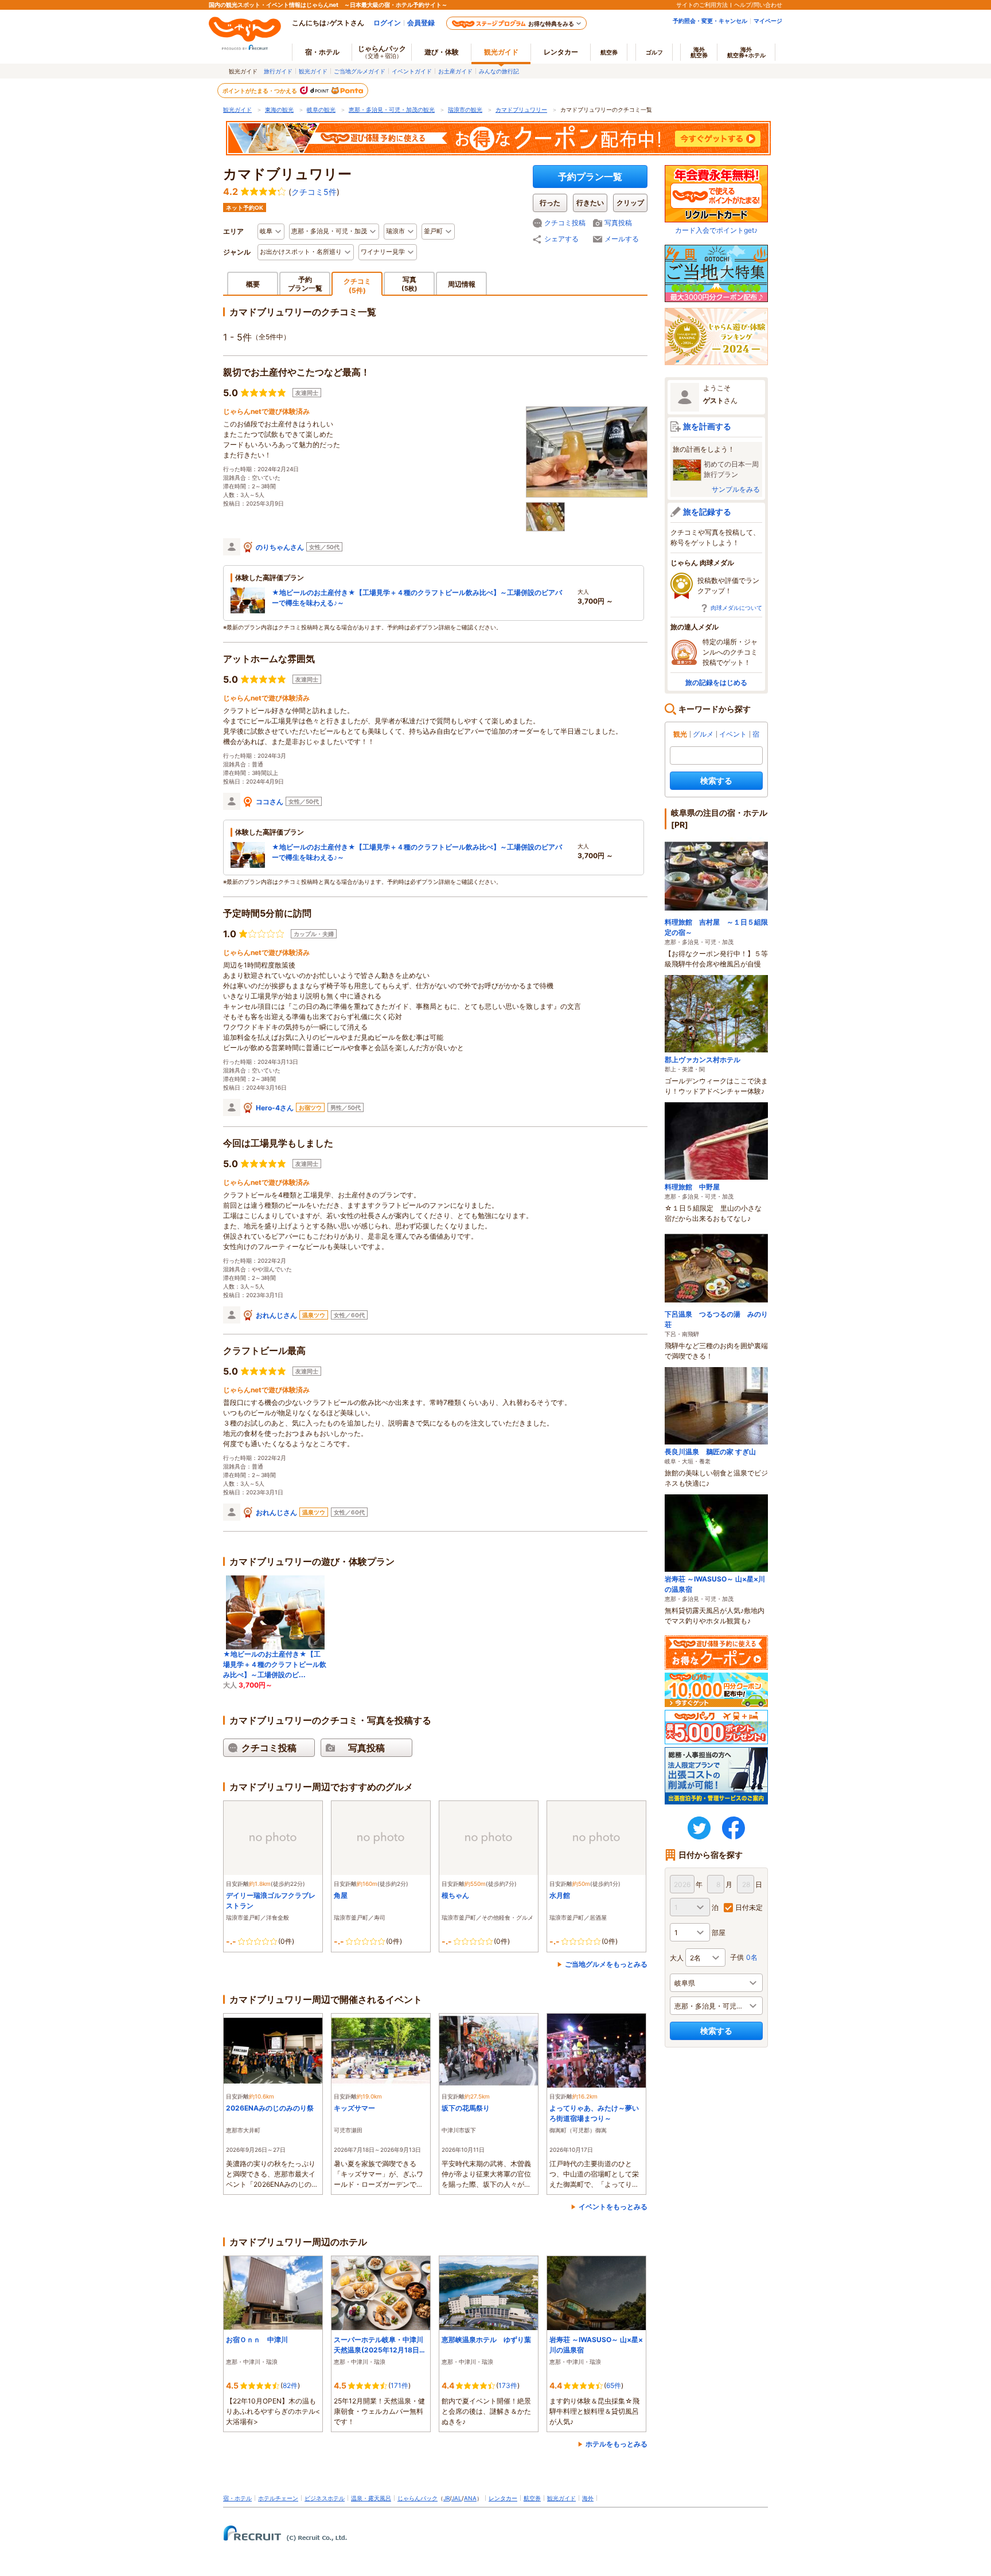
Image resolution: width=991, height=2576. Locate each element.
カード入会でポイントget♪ (716, 230)
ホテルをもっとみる (617, 2444)
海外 (699, 52)
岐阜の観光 (321, 109)
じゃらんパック (382, 52)
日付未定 (749, 1907)
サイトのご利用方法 (702, 5)
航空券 (609, 52)
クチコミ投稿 (565, 223)
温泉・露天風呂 (371, 2498)
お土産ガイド (455, 71)
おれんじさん (276, 1315)
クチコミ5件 (314, 192)
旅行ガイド (278, 71)
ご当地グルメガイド (360, 71)
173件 (508, 2385)
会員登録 (421, 23)
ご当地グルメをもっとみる (606, 1964)
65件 (614, 2385)
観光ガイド (313, 71)
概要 (253, 284)
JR (446, 2498)
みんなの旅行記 (499, 71)
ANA (470, 2498)
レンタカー (561, 52)
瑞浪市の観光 (465, 109)
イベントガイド (412, 71)
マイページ (768, 21)
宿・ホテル (237, 2498)
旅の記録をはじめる (716, 682)
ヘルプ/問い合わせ (758, 5)
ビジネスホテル (325, 2498)
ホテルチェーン (278, 2498)
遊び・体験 (442, 52)
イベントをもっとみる (613, 2207)
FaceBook (734, 1828)
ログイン (387, 23)
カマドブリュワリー (521, 109)
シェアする (561, 239)
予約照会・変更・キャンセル (710, 21)
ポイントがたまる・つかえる (260, 91)
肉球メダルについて (736, 608)
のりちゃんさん (280, 547)
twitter (699, 1828)
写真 (409, 283)
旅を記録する (707, 512)
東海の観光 (279, 109)
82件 (290, 2385)
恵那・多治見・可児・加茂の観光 (392, 109)
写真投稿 (618, 223)
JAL (457, 2498)
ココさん (270, 802)
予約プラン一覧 (590, 177)
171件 (399, 2385)
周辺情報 (462, 284)
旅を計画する (707, 426)
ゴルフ (654, 52)
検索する (716, 780)
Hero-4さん (275, 1108)
